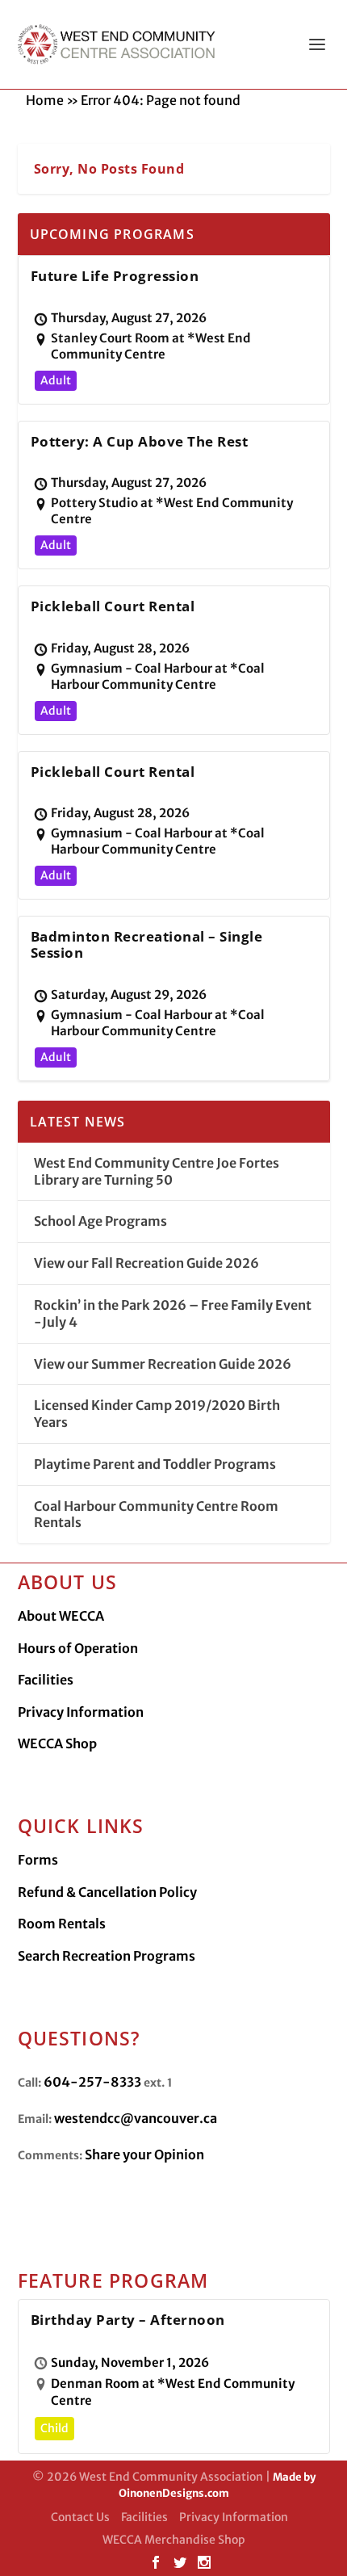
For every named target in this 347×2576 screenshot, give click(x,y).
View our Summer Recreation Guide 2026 (163, 1364)
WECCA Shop (57, 1743)
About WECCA (61, 1616)
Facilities (46, 1680)
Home (45, 100)
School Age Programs (100, 1221)
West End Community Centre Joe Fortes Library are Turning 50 (157, 1171)
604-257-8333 (92, 2082)
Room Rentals (62, 1924)
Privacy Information (81, 1712)
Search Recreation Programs (107, 1956)
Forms (38, 1860)
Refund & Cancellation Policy (107, 1892)
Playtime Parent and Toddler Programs (155, 1464)
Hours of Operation (78, 1648)
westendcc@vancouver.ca (136, 2118)
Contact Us (80, 2517)
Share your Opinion (144, 2154)
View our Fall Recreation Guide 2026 (146, 1263)
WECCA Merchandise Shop (174, 2540)
